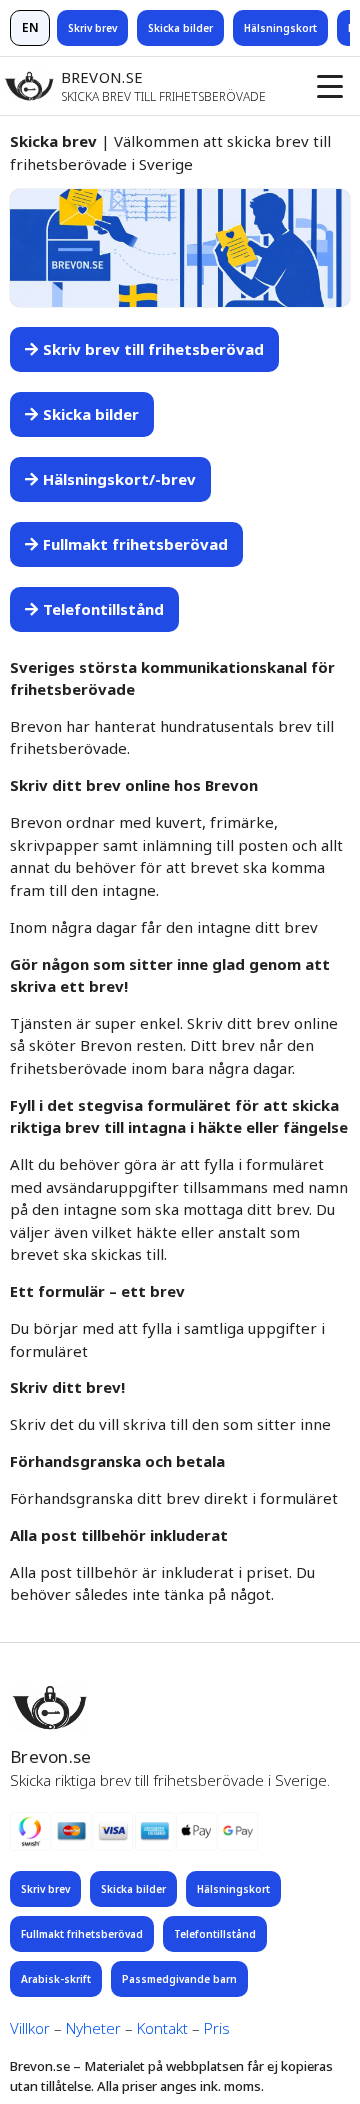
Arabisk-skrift (56, 1979)
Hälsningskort (280, 28)
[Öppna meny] (330, 86)
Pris (217, 2028)
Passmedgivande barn (179, 1979)
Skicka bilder (180, 28)
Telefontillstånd (215, 1934)
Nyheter (93, 2028)
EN (30, 27)
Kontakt (162, 2028)
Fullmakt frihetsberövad (82, 1934)
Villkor (30, 2028)
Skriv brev (92, 28)
